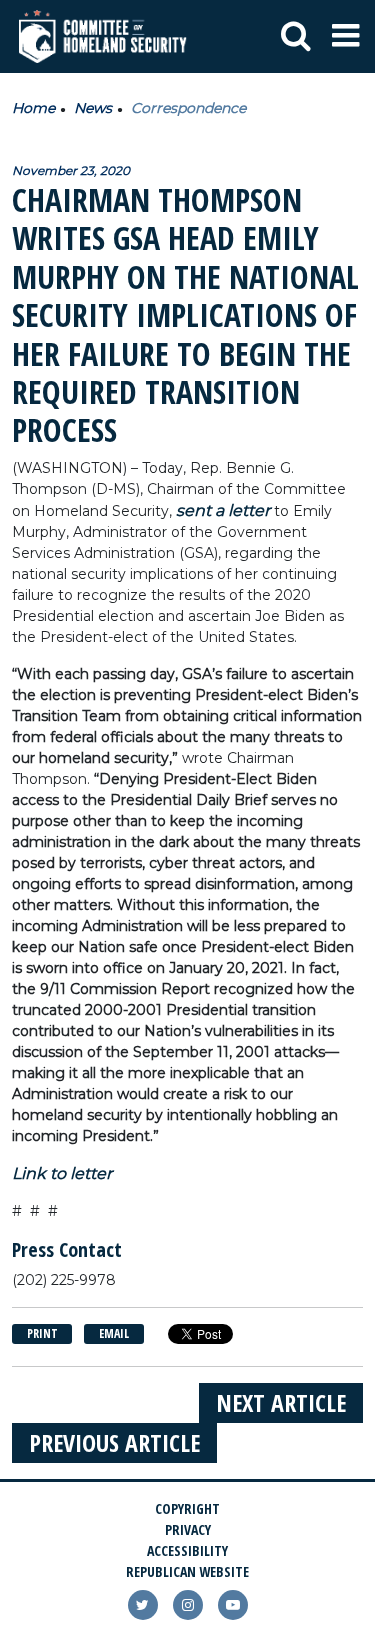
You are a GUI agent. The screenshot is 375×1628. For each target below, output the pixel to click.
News (93, 108)
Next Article (281, 1402)
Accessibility (187, 1550)
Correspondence (188, 108)
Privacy (188, 1529)
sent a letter (223, 510)
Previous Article (114, 1442)
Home (33, 108)
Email (114, 1333)
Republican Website (187, 1571)
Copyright (187, 1508)
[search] (296, 37)
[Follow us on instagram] (188, 1605)
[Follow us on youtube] (233, 1605)
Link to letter (62, 1173)
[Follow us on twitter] (143, 1605)
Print (42, 1333)
